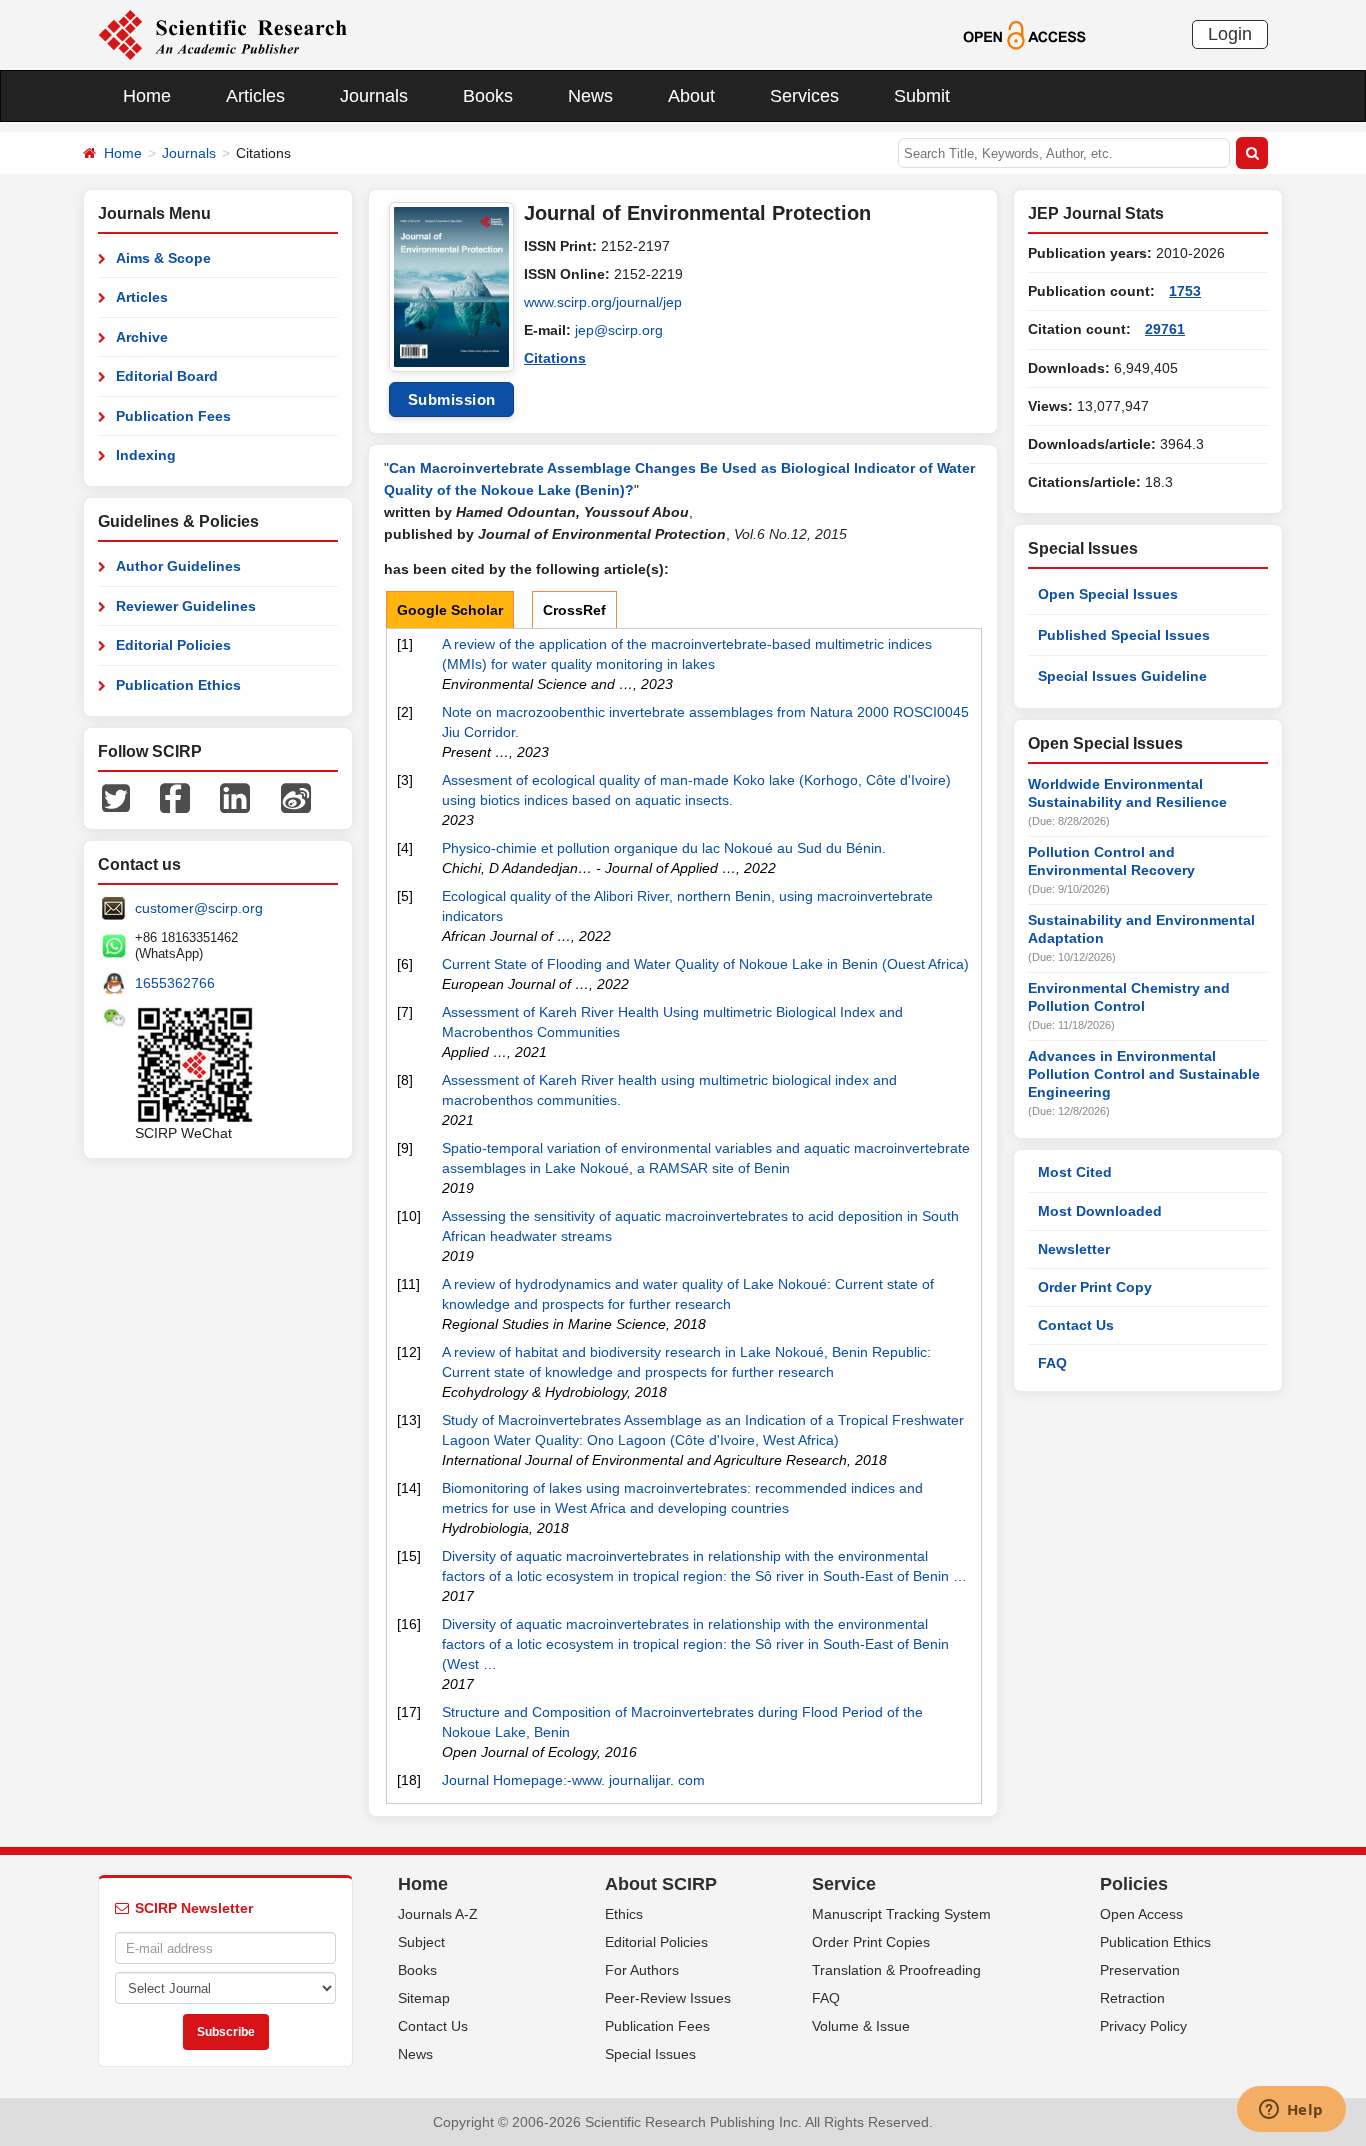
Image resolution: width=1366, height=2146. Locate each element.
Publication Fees (173, 416)
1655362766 (175, 983)
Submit (922, 96)
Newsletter (1074, 1249)
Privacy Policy (1143, 2026)
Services (804, 96)
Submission (452, 399)
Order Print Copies (871, 1942)
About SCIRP (661, 1884)
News (590, 96)
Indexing (146, 455)
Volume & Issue (861, 2026)
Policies (1134, 1884)
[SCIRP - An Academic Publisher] (222, 34)
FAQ (1052, 1363)
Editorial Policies (173, 645)
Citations (555, 358)
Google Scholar (450, 610)
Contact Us (1076, 1325)
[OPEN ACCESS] (1024, 34)
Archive (142, 337)
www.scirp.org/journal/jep (603, 302)
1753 (1185, 291)
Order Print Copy (1095, 1287)
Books (488, 96)
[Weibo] (296, 797)
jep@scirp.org (619, 330)
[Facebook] (175, 797)
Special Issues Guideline (1122, 676)
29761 (1165, 329)
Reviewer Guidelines (186, 606)
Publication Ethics (178, 685)
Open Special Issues (1108, 594)
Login (1230, 34)
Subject (421, 1942)
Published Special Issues (1124, 635)
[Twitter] (116, 797)
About (691, 96)
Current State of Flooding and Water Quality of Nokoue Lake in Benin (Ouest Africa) (705, 964)
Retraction (1132, 1998)
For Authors (642, 1970)
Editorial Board (167, 376)
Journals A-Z (438, 1914)
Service (844, 1884)
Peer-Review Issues (668, 1998)
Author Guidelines (178, 566)
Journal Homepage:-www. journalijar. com (573, 1780)
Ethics (624, 1914)
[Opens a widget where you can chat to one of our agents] (1291, 2111)
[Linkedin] (235, 797)
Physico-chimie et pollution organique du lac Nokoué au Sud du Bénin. (664, 848)
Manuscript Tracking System (901, 1914)
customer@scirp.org (199, 908)
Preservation (1140, 1970)
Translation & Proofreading (896, 1970)
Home (147, 96)
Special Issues (650, 2054)
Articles (255, 96)
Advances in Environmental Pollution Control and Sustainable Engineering (1144, 1074)
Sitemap (424, 1998)
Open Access (1141, 1914)
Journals (374, 96)
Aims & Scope (163, 258)
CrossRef (574, 610)
